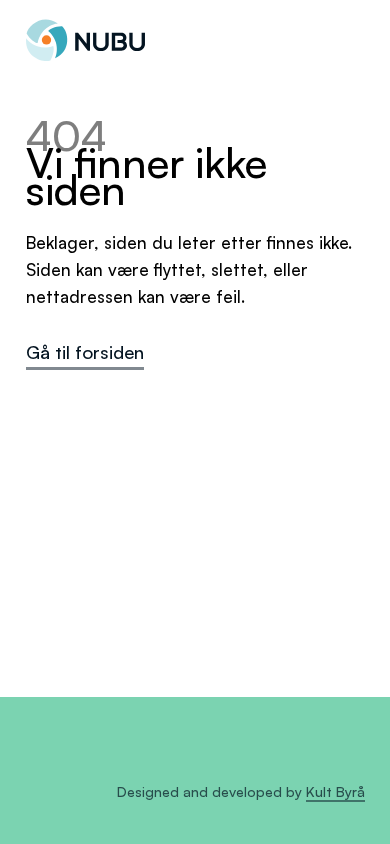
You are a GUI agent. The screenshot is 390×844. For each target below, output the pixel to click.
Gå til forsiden (85, 351)
